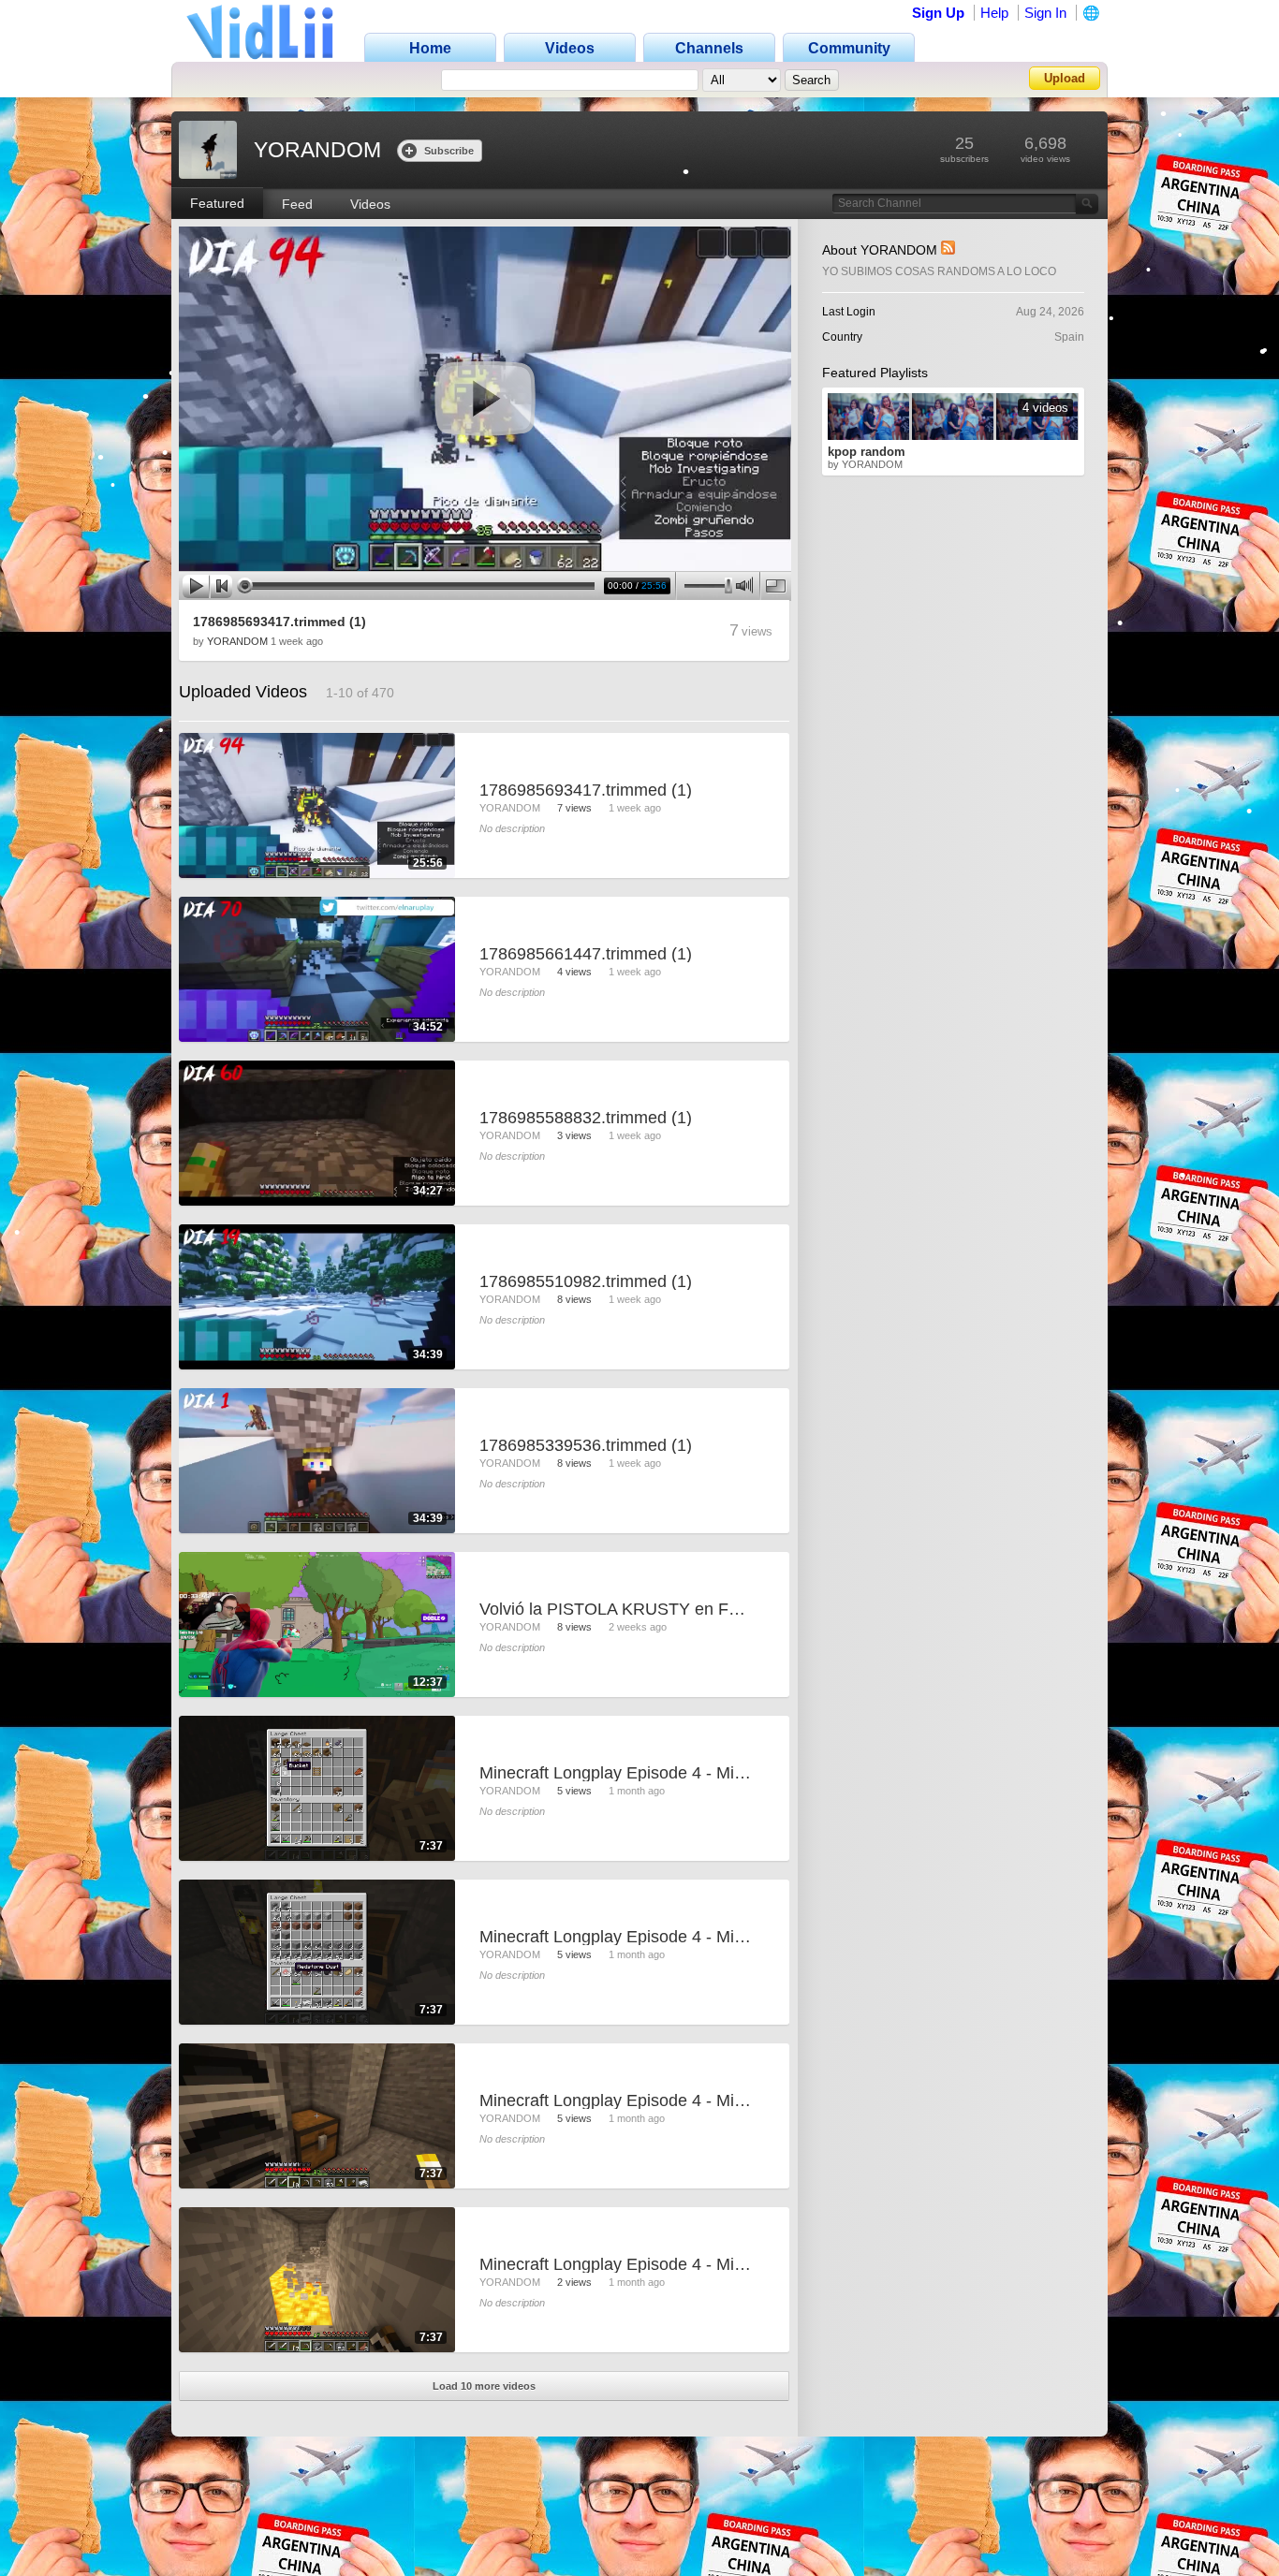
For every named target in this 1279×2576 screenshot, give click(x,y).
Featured (217, 203)
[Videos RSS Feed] (948, 250)
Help (994, 13)
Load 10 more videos (484, 2386)
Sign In (1045, 13)
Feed (297, 204)
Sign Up (938, 13)
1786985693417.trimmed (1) (279, 622)
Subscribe (449, 151)
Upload (1065, 78)
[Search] (1087, 204)
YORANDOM (237, 641)
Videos (370, 204)
